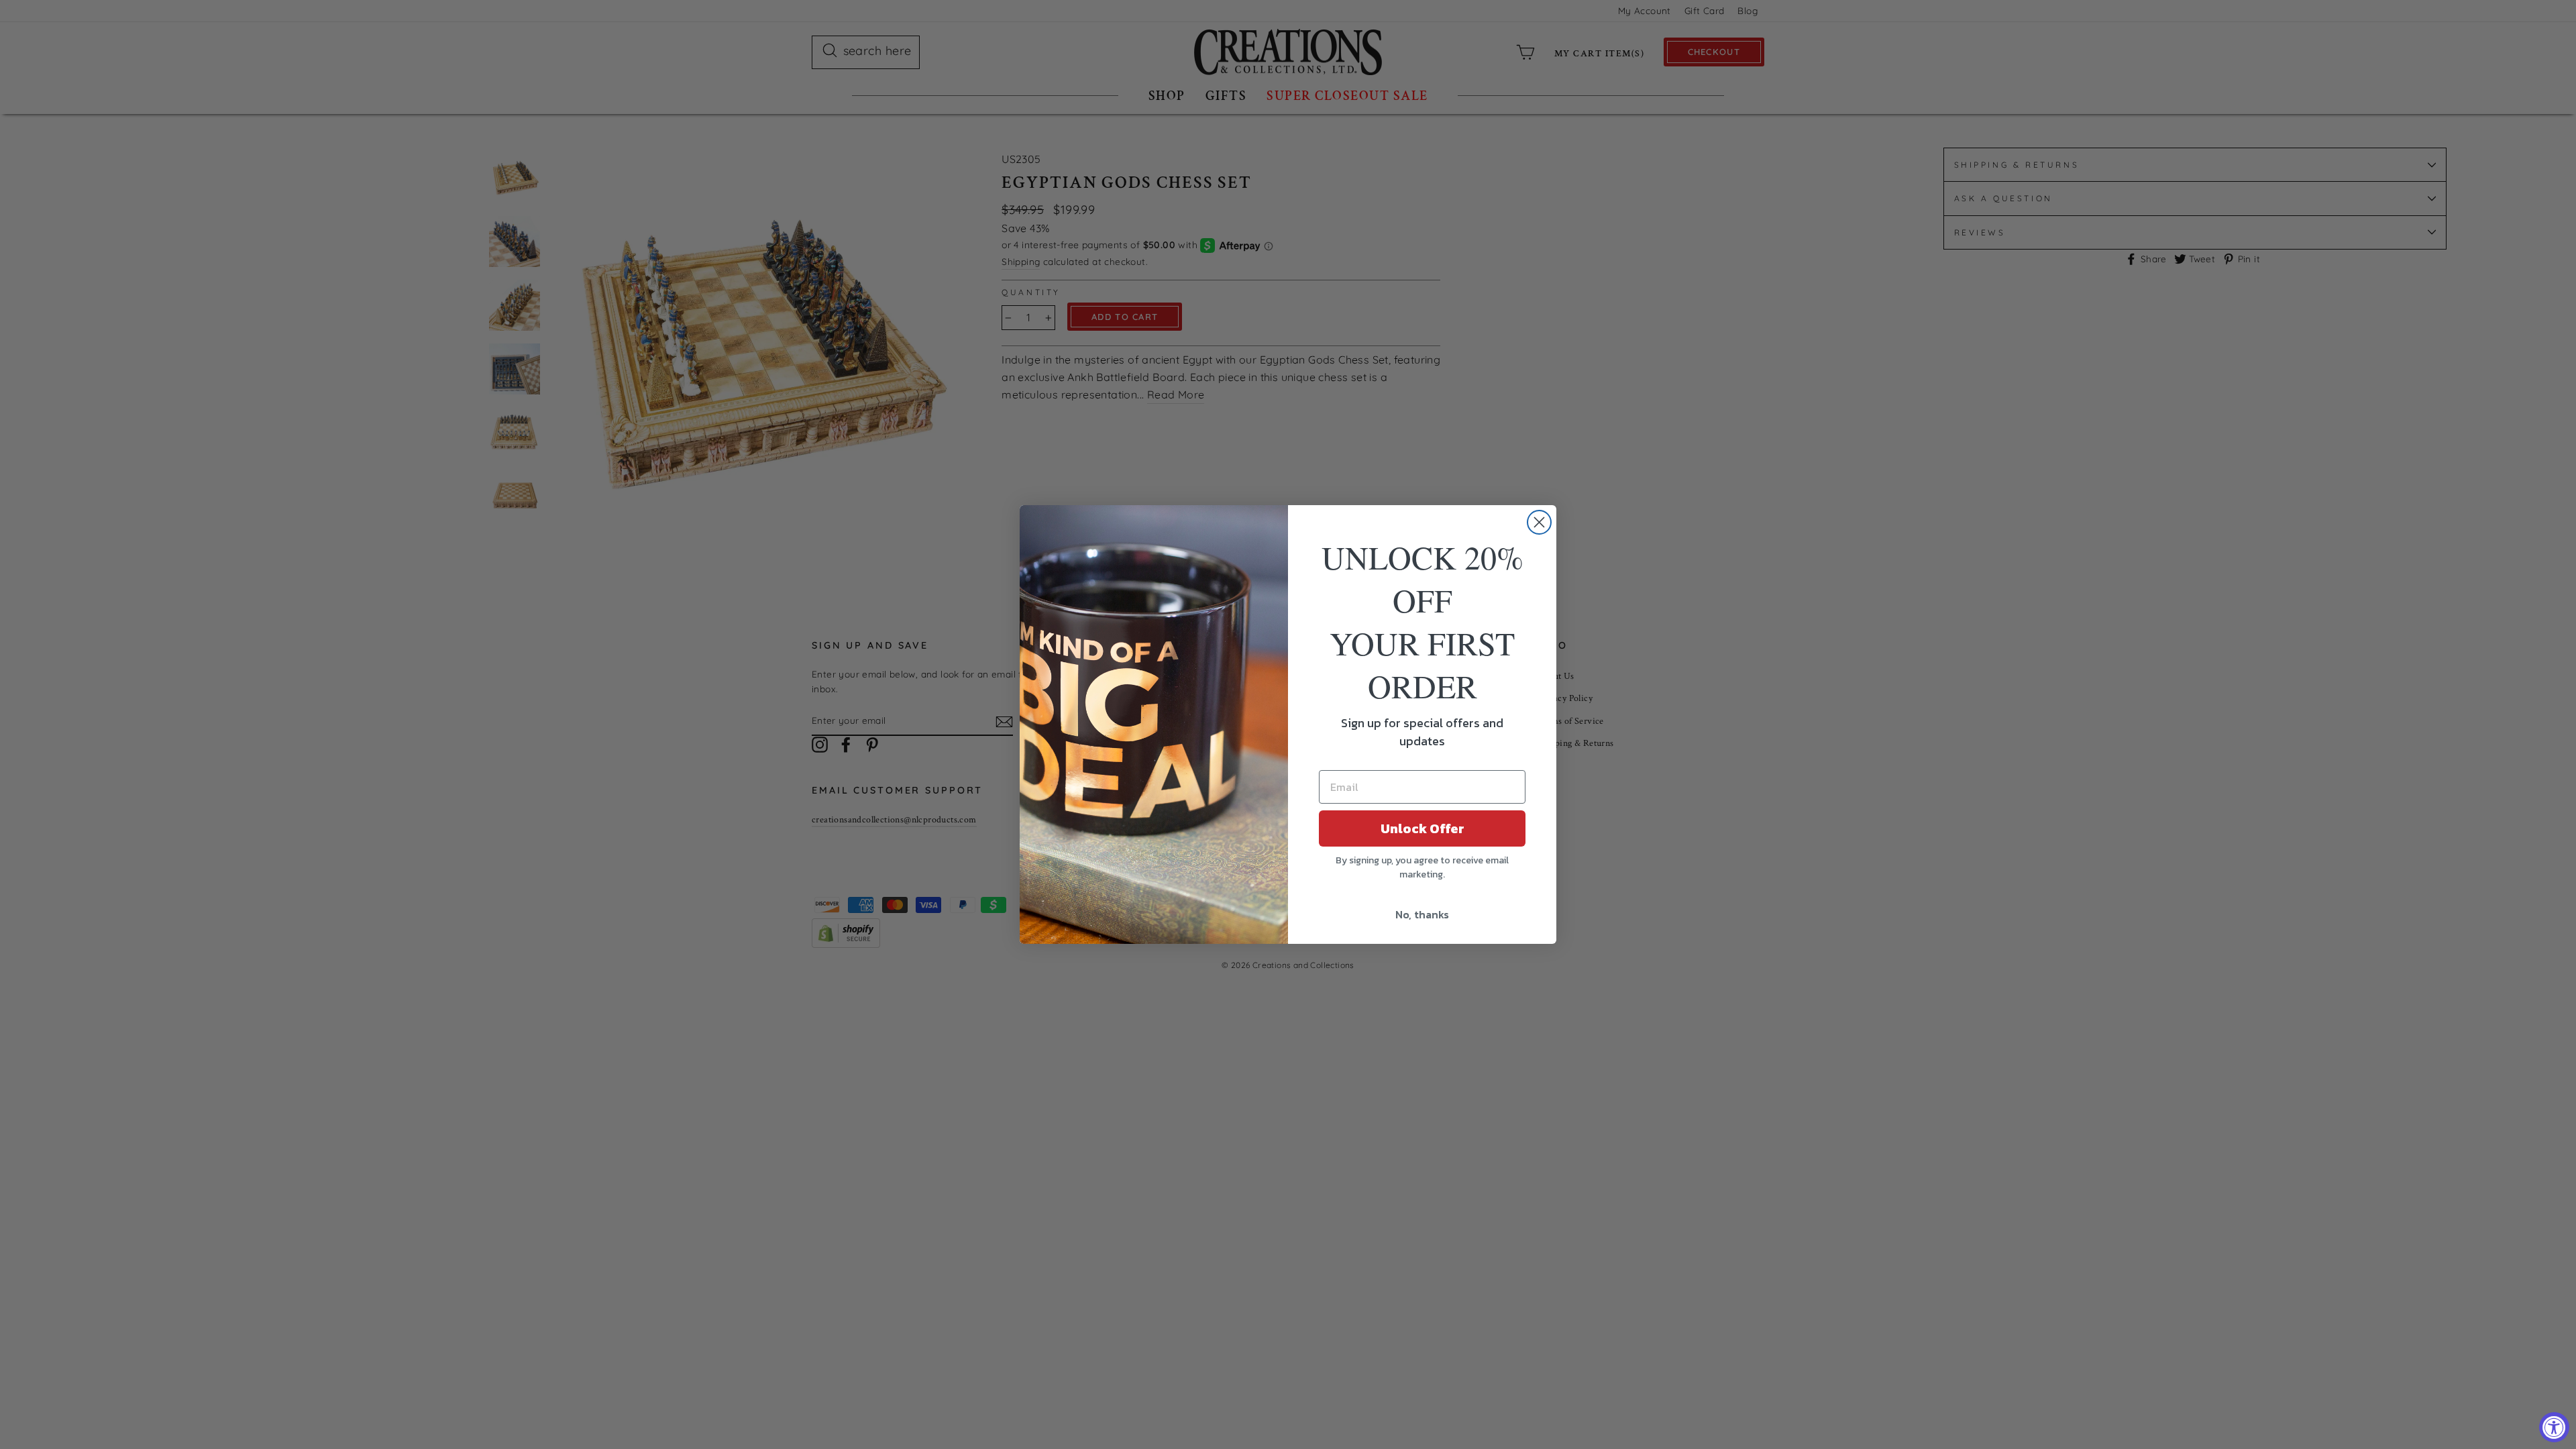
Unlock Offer (1423, 828)
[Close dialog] (1539, 522)
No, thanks (1422, 914)
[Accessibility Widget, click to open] (2554, 1427)
